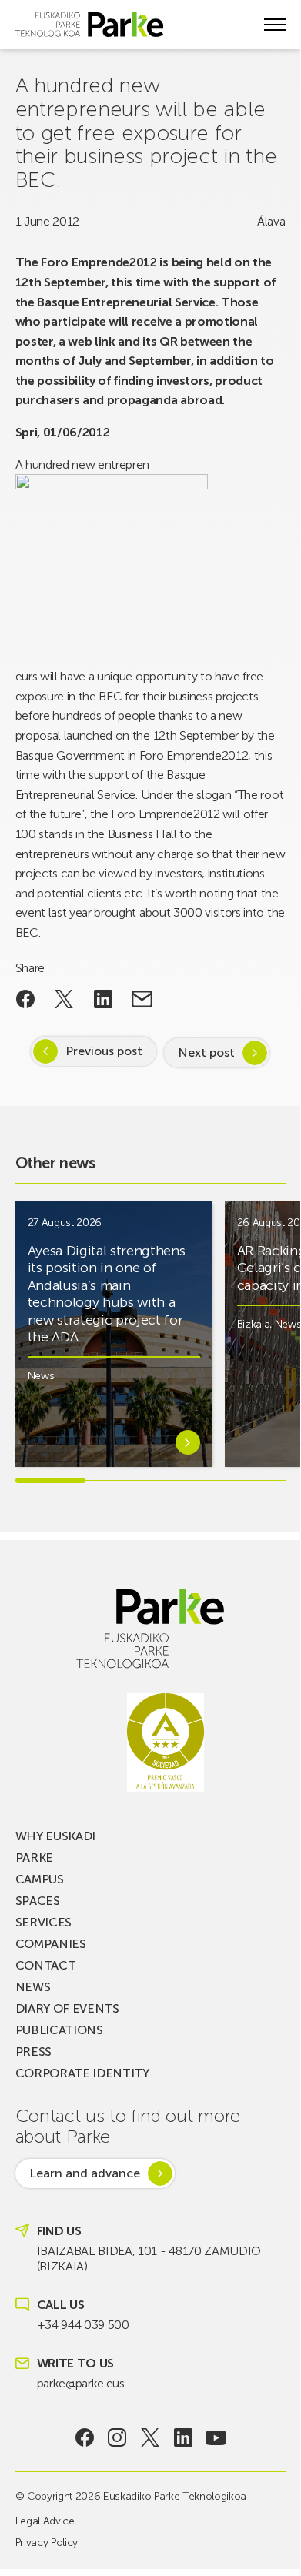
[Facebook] (84, 2437)
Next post (206, 1052)
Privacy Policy (47, 2543)
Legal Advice (45, 2521)
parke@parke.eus (81, 2383)
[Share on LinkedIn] (104, 999)
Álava (271, 221)
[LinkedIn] (183, 2437)
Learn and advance (85, 2173)
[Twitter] (150, 2437)
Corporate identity (82, 2073)
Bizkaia (254, 1324)
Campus (40, 1879)
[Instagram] (117, 2437)
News (41, 1376)
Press (33, 2051)
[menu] (275, 25)
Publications (59, 2030)
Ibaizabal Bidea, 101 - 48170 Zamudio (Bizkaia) (149, 2259)
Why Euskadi (55, 1836)
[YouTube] (216, 2437)
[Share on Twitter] (64, 999)
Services (43, 1922)
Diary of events (67, 2008)
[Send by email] (142, 999)
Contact (46, 1965)
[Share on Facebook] (26, 999)
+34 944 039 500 (83, 2325)
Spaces (38, 1901)
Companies (51, 1944)
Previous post (104, 1051)
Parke (34, 1858)
